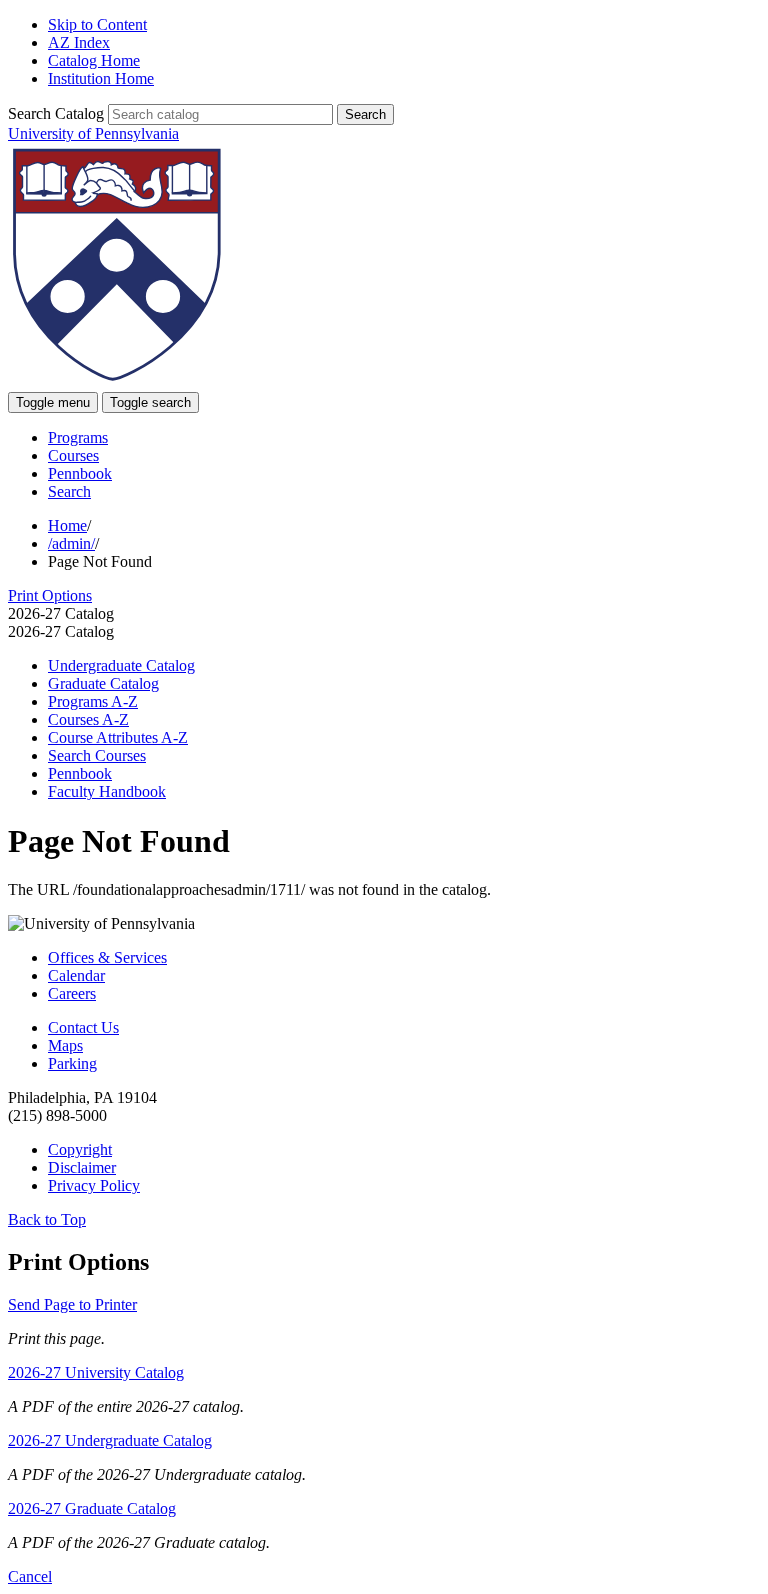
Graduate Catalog (103, 683)
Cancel (30, 1576)
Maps (65, 1045)
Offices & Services (107, 957)
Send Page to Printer (72, 1304)
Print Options (50, 595)
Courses (73, 455)
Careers (72, 993)
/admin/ (71, 543)
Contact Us (83, 1027)
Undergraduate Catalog (121, 665)
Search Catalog (56, 113)
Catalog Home (94, 60)
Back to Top (47, 1219)
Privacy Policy (94, 1185)
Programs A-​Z (93, 701)
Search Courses (97, 755)
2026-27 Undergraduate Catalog (110, 1440)
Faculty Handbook (107, 791)
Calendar (76, 975)
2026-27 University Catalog (96, 1372)
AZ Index (79, 42)
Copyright (80, 1149)
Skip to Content (97, 24)
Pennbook (80, 473)
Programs (78, 437)
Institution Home (101, 78)
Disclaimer (82, 1167)
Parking (72, 1063)
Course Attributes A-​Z (118, 737)
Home (67, 525)
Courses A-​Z (88, 719)
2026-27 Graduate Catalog (92, 1508)
